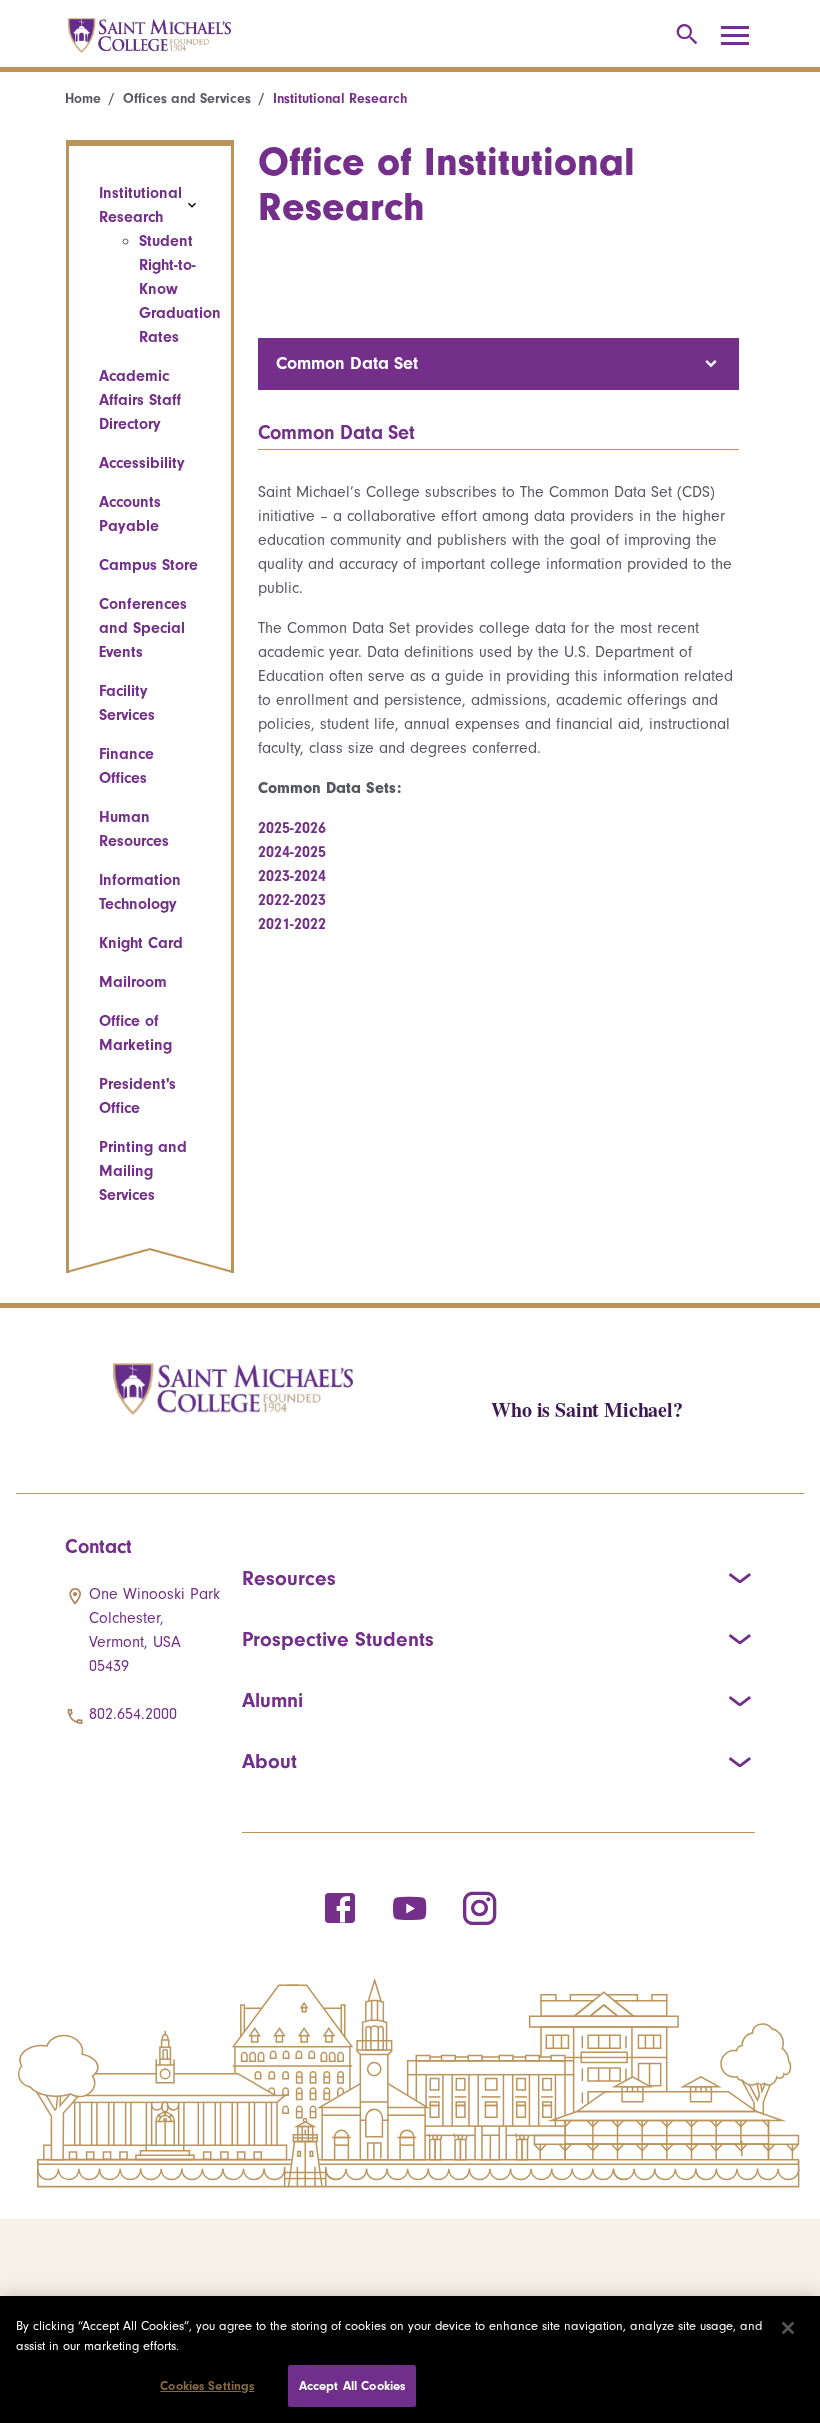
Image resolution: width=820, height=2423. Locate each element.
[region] (410, 2359)
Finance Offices (126, 766)
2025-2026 (292, 828)
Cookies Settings (207, 2385)
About (269, 1761)
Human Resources (134, 829)
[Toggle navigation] (742, 36)
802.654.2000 (133, 1714)
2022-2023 (292, 900)
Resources (289, 1578)
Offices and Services (187, 98)
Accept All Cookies (352, 2385)
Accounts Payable (130, 514)
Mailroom (133, 982)
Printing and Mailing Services (143, 1171)
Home (83, 98)
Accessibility (142, 463)
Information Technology (140, 892)
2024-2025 (292, 852)
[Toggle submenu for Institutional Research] (192, 205)
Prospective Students (338, 1639)
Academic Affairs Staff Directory (140, 400)
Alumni (272, 1700)
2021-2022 (292, 924)
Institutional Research (140, 205)
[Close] (788, 2328)
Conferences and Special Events (143, 628)
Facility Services (127, 703)
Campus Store (148, 565)
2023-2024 (292, 876)
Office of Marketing (135, 1033)
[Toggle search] (683, 35)
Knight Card (141, 943)
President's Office (137, 1096)
